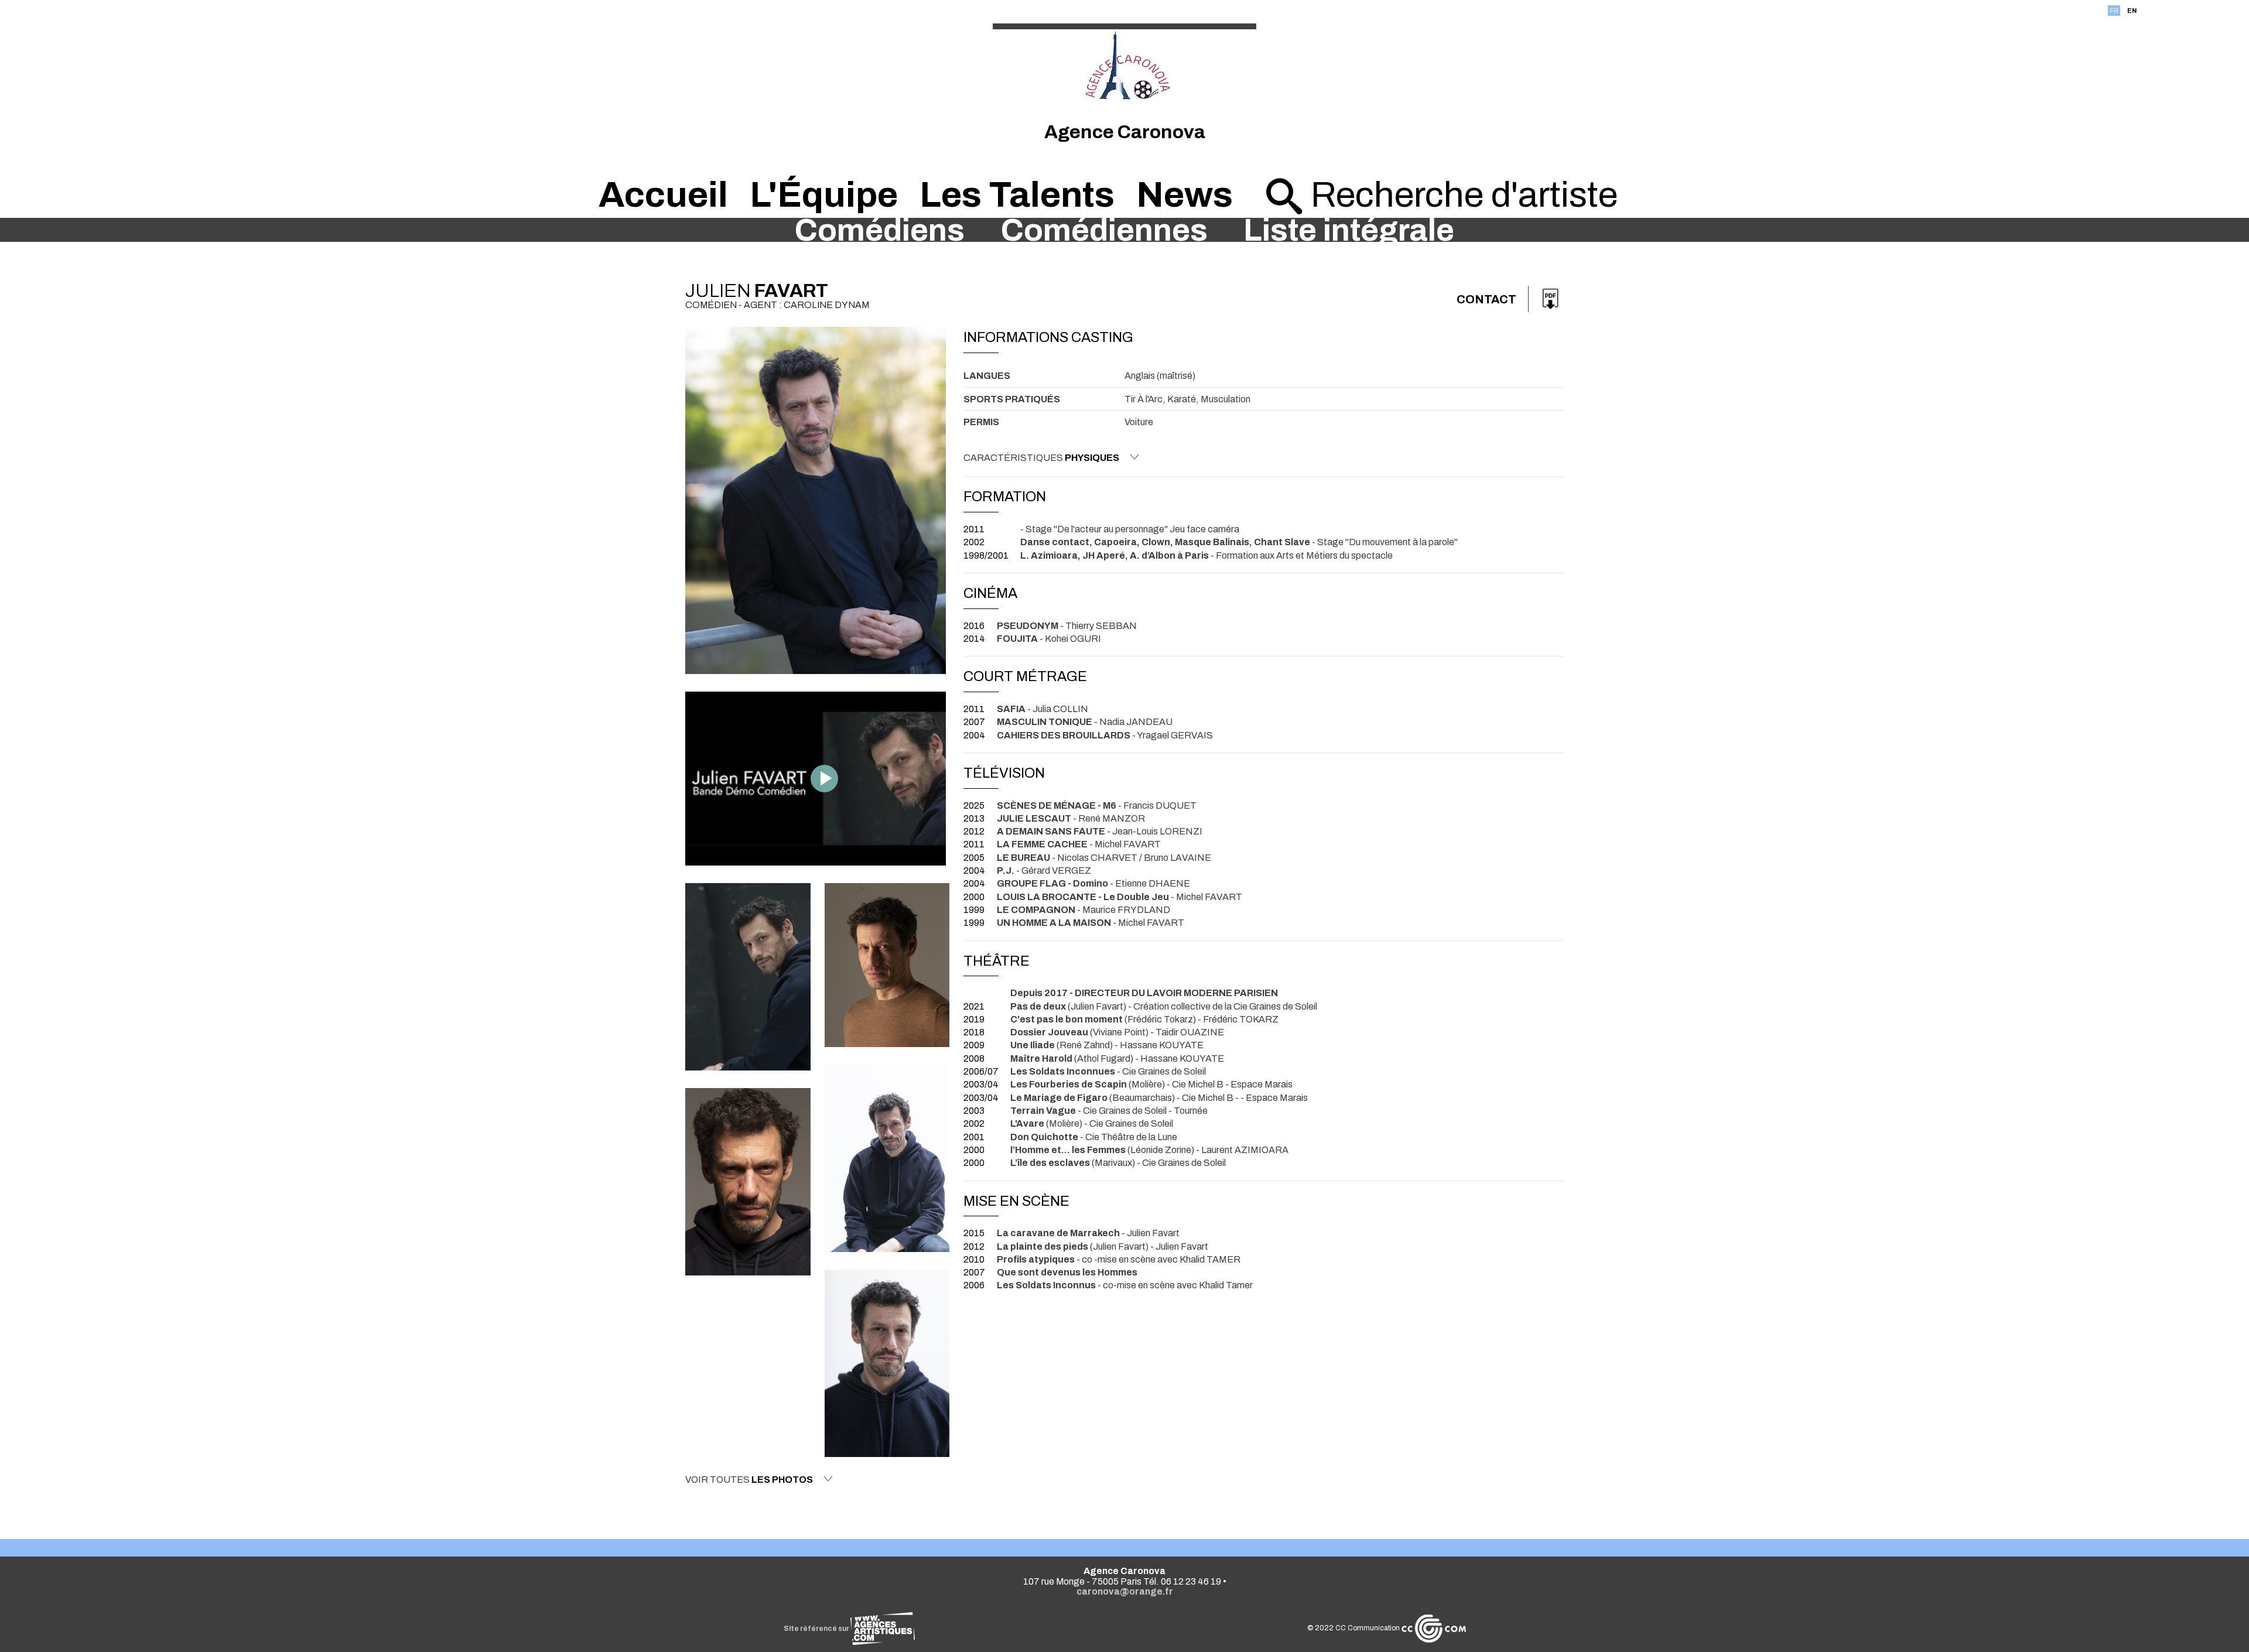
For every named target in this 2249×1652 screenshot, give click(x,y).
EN (2132, 11)
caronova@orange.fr (1125, 1591)
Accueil (663, 195)
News (1185, 195)
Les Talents (1017, 195)
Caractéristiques (1041, 458)
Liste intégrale (1349, 230)
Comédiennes (1104, 230)
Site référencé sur (817, 1629)
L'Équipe (824, 195)
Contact (1486, 299)
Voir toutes (749, 1480)
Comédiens (880, 230)
